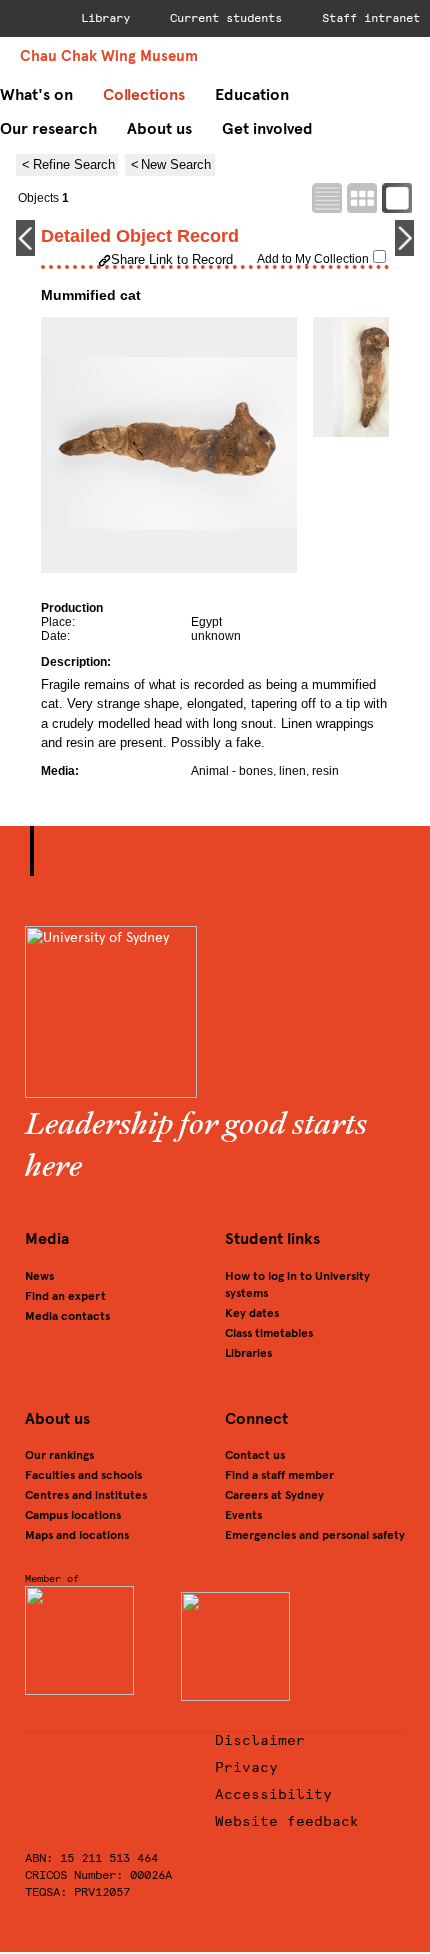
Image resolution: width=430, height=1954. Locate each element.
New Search (176, 164)
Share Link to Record (172, 259)
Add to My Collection (313, 259)
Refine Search (74, 164)
